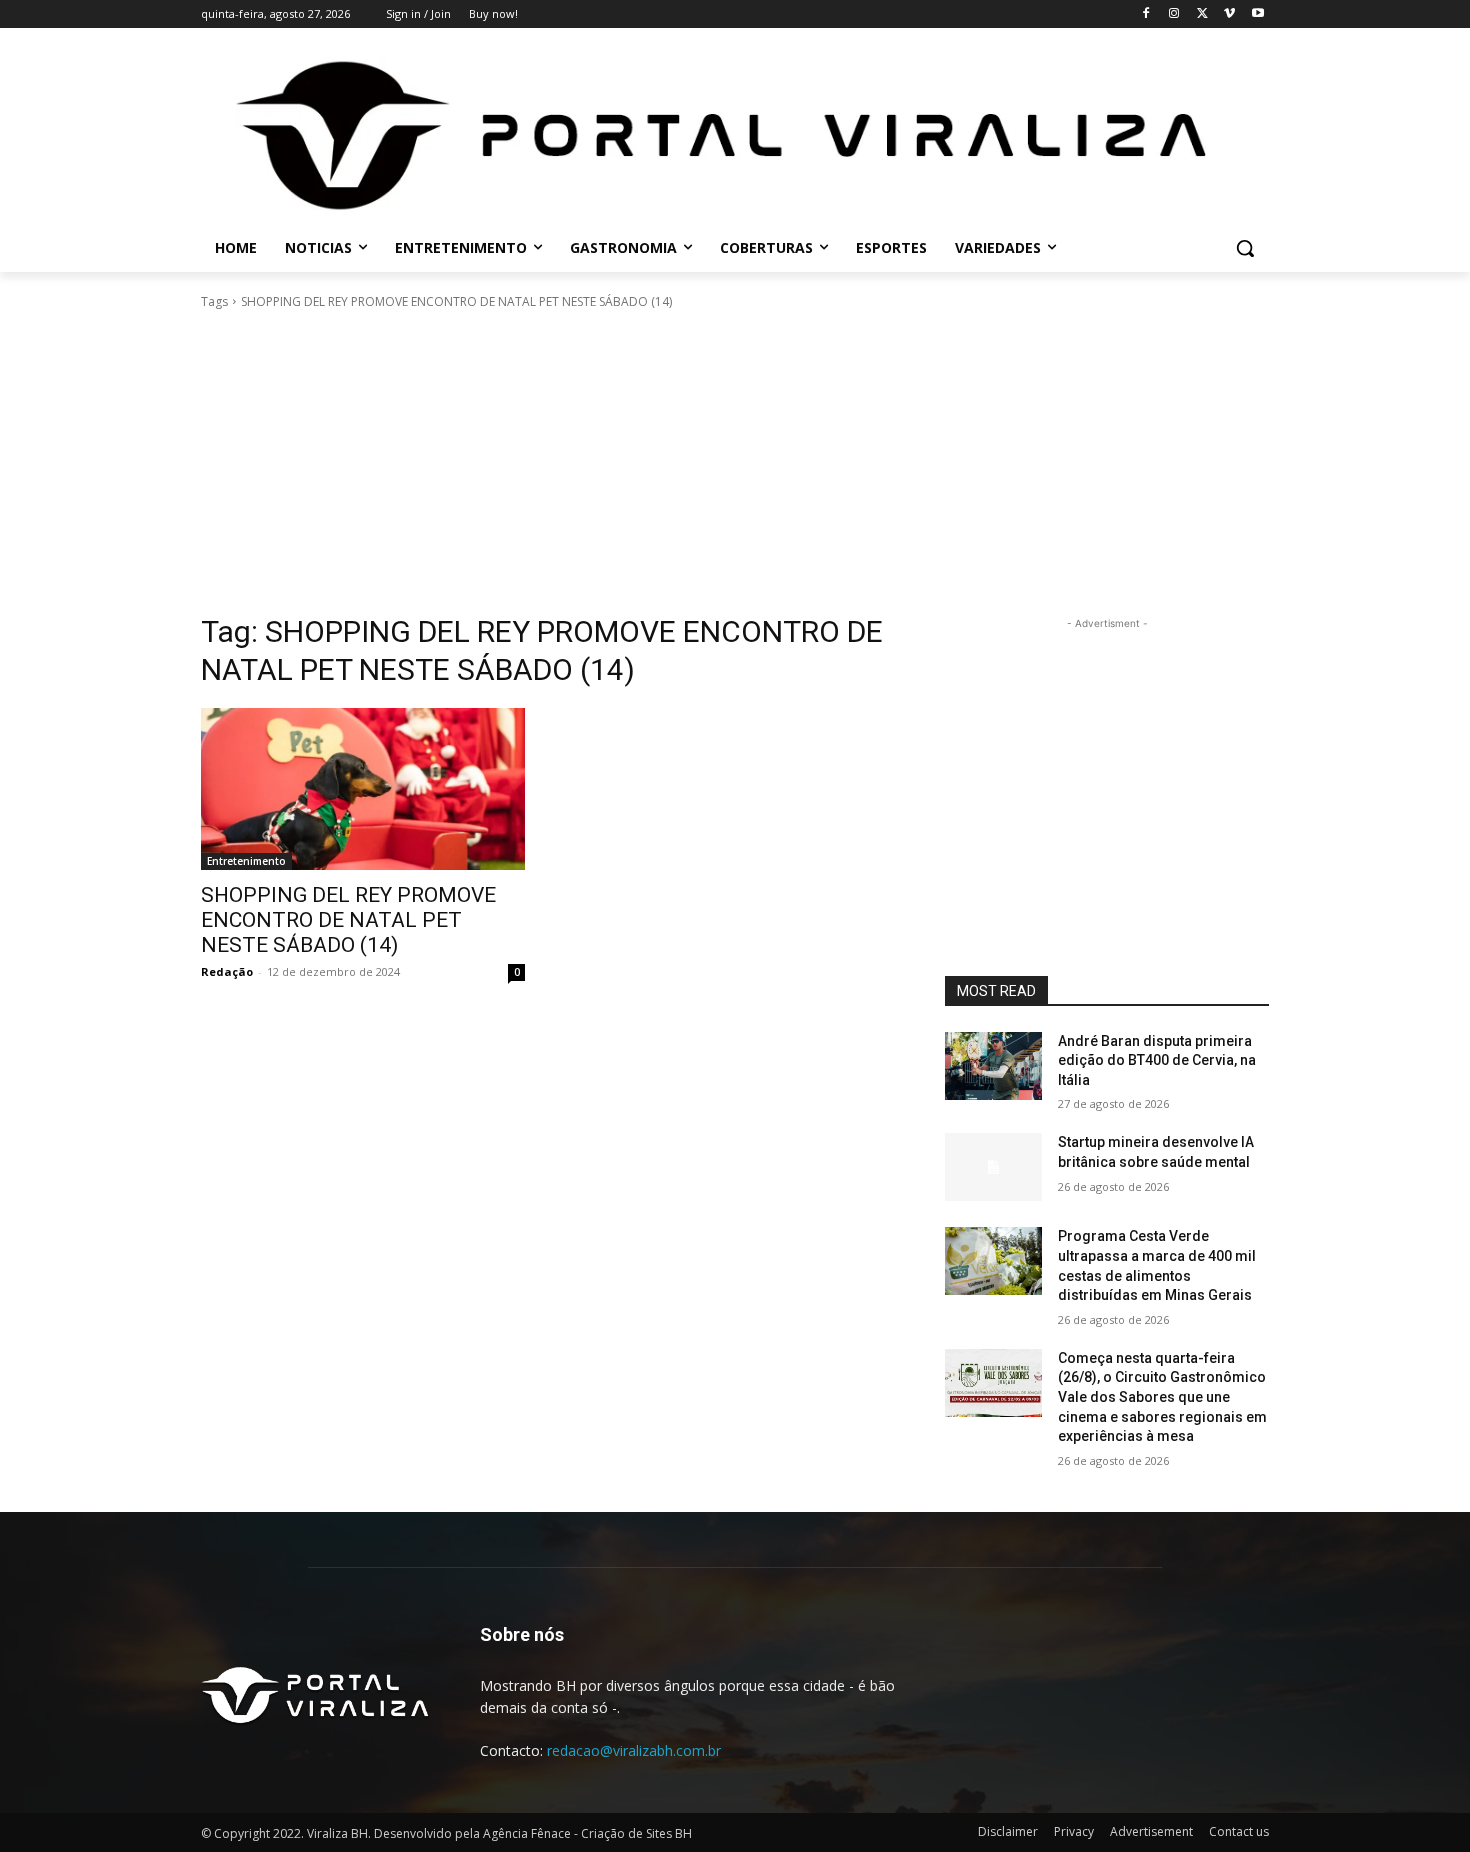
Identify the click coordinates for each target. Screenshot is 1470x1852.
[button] (1245, 248)
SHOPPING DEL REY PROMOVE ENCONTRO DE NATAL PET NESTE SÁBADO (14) (348, 920)
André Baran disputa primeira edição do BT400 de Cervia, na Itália (1157, 1060)
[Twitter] (1202, 14)
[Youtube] (1257, 14)
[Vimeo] (1229, 14)
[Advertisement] (735, 462)
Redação (227, 971)
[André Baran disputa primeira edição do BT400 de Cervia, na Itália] (993, 1066)
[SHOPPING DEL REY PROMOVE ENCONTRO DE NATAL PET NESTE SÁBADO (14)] (363, 789)
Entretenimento (246, 861)
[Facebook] (1146, 14)
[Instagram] (1174, 14)
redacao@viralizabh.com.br (634, 1750)
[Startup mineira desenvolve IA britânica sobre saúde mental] (993, 1167)
